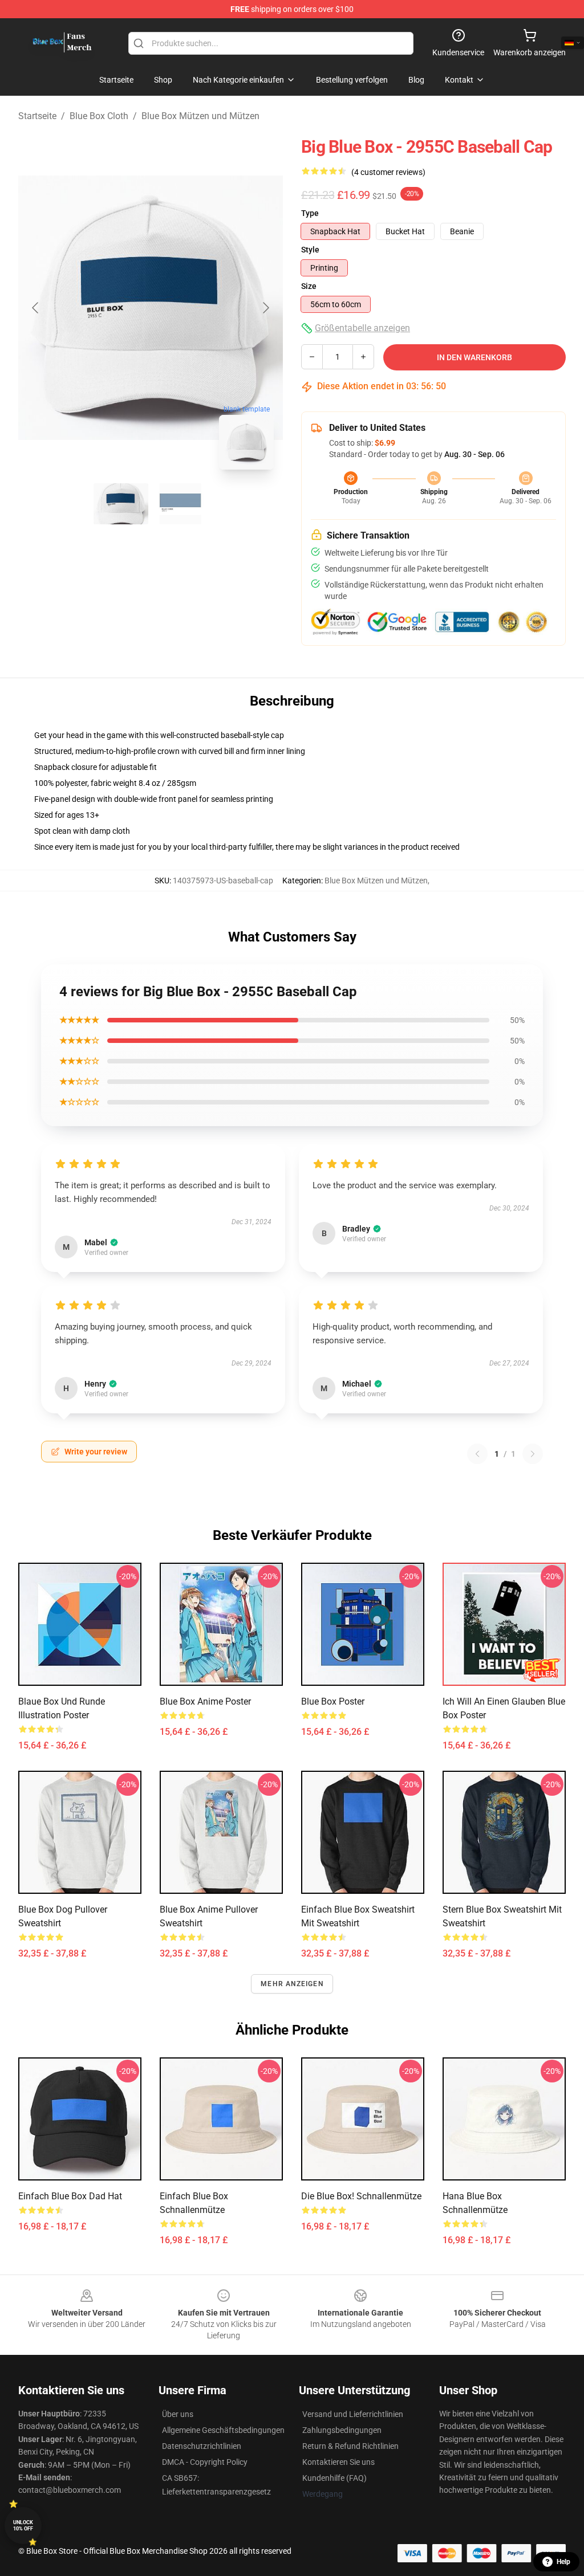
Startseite (37, 116)
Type (310, 213)
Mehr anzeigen (292, 1984)
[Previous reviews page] (477, 1454)
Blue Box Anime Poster (205, 1701)
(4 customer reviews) (388, 172)
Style (310, 250)
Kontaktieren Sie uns (338, 2462)
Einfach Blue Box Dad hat (70, 2196)
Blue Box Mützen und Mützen (200, 116)
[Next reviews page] (533, 1454)
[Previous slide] (36, 308)
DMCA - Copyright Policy (205, 2462)
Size (309, 286)
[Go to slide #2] (180, 504)
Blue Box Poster (333, 1701)
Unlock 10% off (23, 2526)
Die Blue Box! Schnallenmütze (361, 2196)
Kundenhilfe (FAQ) (334, 2478)
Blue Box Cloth (99, 116)
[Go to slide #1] (121, 504)
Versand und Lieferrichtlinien (353, 2414)
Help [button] (563, 2562)
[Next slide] (265, 308)
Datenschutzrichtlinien (202, 2446)
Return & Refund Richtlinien (350, 2446)
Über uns (178, 2414)
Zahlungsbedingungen (342, 2430)
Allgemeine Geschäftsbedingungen (223, 2430)
